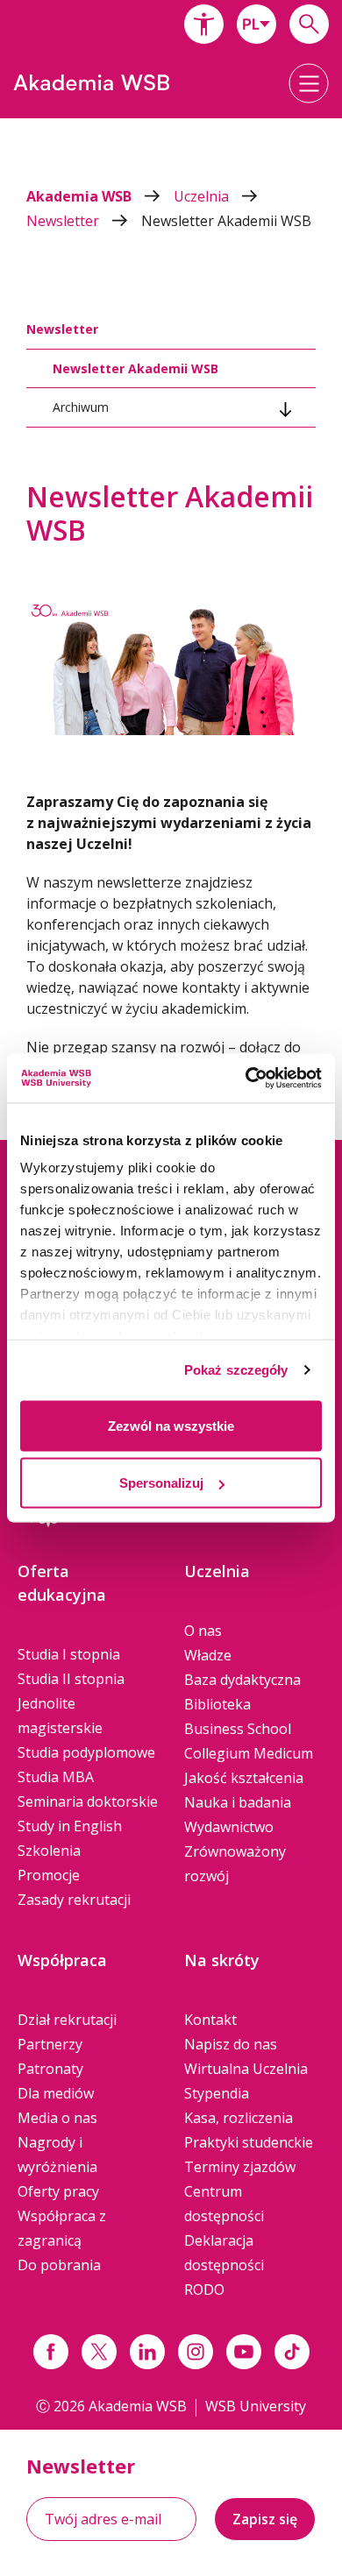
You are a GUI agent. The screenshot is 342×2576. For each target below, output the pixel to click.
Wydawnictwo (229, 1827)
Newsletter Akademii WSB (226, 221)
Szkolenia (49, 1851)
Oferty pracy (58, 2191)
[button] (204, 24)
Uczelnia (203, 196)
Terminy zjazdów (240, 2167)
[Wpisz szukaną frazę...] (309, 24)
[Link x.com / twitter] (99, 2352)
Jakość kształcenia (244, 1778)
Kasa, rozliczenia (239, 2118)
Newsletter (64, 221)
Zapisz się (265, 2519)
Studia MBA (56, 1777)
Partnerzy (50, 2044)
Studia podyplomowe (86, 1752)
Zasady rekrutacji (74, 1900)
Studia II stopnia (71, 1679)
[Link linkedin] (147, 2352)
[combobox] (256, 24)
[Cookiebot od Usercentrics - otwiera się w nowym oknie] (246, 1079)
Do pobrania (59, 2265)
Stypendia (217, 2093)
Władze (208, 1655)
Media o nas (57, 2118)
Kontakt (210, 2020)
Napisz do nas (231, 2044)
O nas (203, 1631)
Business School (238, 1729)
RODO (204, 2289)
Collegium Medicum (249, 1753)
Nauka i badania (238, 1802)
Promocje (49, 1875)
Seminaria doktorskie (88, 1801)
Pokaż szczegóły (236, 1370)
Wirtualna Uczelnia (246, 2069)
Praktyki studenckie (249, 2142)
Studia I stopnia (69, 1654)
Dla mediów (56, 2093)
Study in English (70, 1826)
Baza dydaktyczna (242, 1680)
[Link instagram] (196, 2352)
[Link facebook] (51, 2352)
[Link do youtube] (244, 2352)
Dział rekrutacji (67, 2020)
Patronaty (50, 2069)
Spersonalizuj (161, 1483)
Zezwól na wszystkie (171, 1425)
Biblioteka (217, 1704)
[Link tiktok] (292, 2352)
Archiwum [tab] (81, 407)
